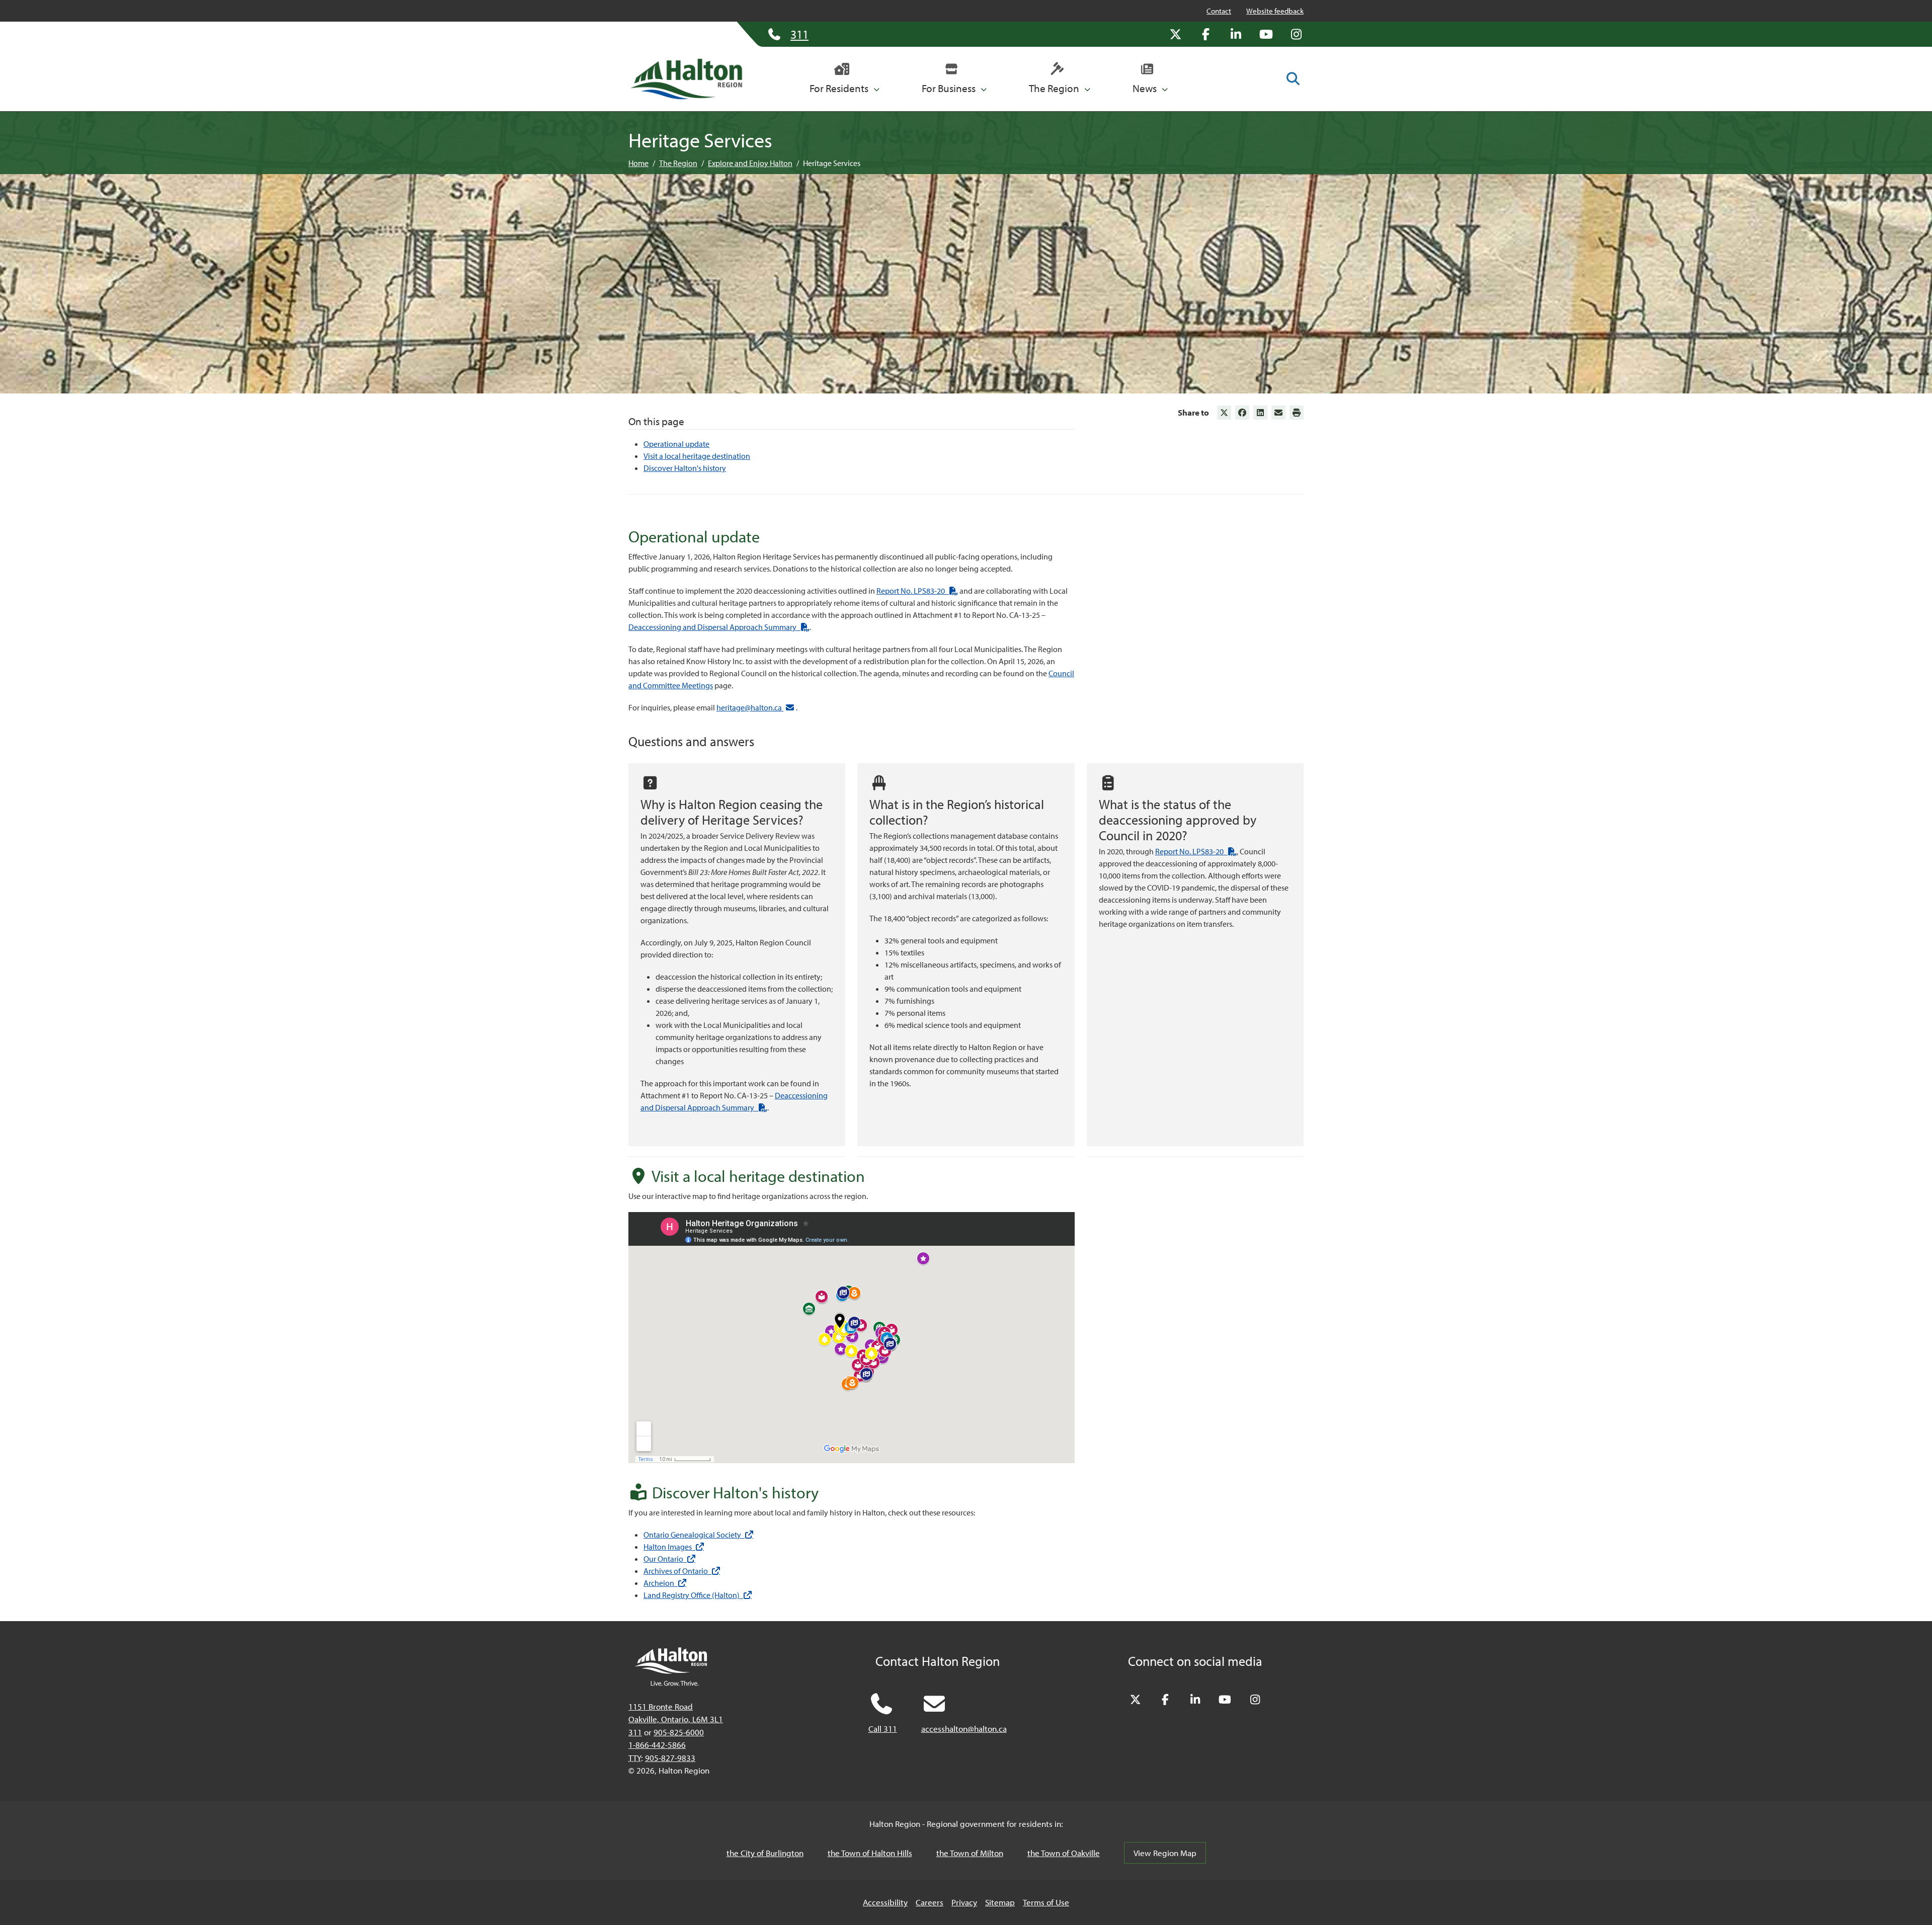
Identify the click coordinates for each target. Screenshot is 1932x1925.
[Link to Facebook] (1242, 413)
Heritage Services (832, 163)
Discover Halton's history (685, 468)
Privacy (964, 1902)
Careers (930, 1902)
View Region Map (1165, 1853)
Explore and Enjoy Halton (750, 163)
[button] (844, 79)
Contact (1219, 11)
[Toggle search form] (1293, 78)
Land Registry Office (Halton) (698, 1595)
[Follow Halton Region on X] (1175, 34)
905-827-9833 (670, 1758)
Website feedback (1275, 11)
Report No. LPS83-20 (917, 591)
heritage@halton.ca (750, 707)
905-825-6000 (679, 1732)
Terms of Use (1046, 1902)
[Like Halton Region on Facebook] (1205, 34)
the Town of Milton (970, 1853)
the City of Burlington (765, 1853)
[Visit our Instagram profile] (1296, 34)
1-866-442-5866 (657, 1745)
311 (635, 1732)
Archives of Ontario (682, 1571)
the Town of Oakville (1064, 1853)
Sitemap (1000, 1902)
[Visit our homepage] (686, 79)
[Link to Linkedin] (1260, 413)
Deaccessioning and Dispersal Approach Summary (719, 627)
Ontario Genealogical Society (698, 1535)
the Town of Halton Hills (870, 1853)
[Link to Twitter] (1224, 413)
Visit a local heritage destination (697, 456)
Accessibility (885, 1902)
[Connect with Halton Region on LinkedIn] (1236, 34)
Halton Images (674, 1547)
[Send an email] (1278, 413)
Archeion (665, 1583)
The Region (678, 163)
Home (638, 163)
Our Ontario (669, 1559)
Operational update (676, 444)
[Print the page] (1297, 413)
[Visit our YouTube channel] (1266, 34)
